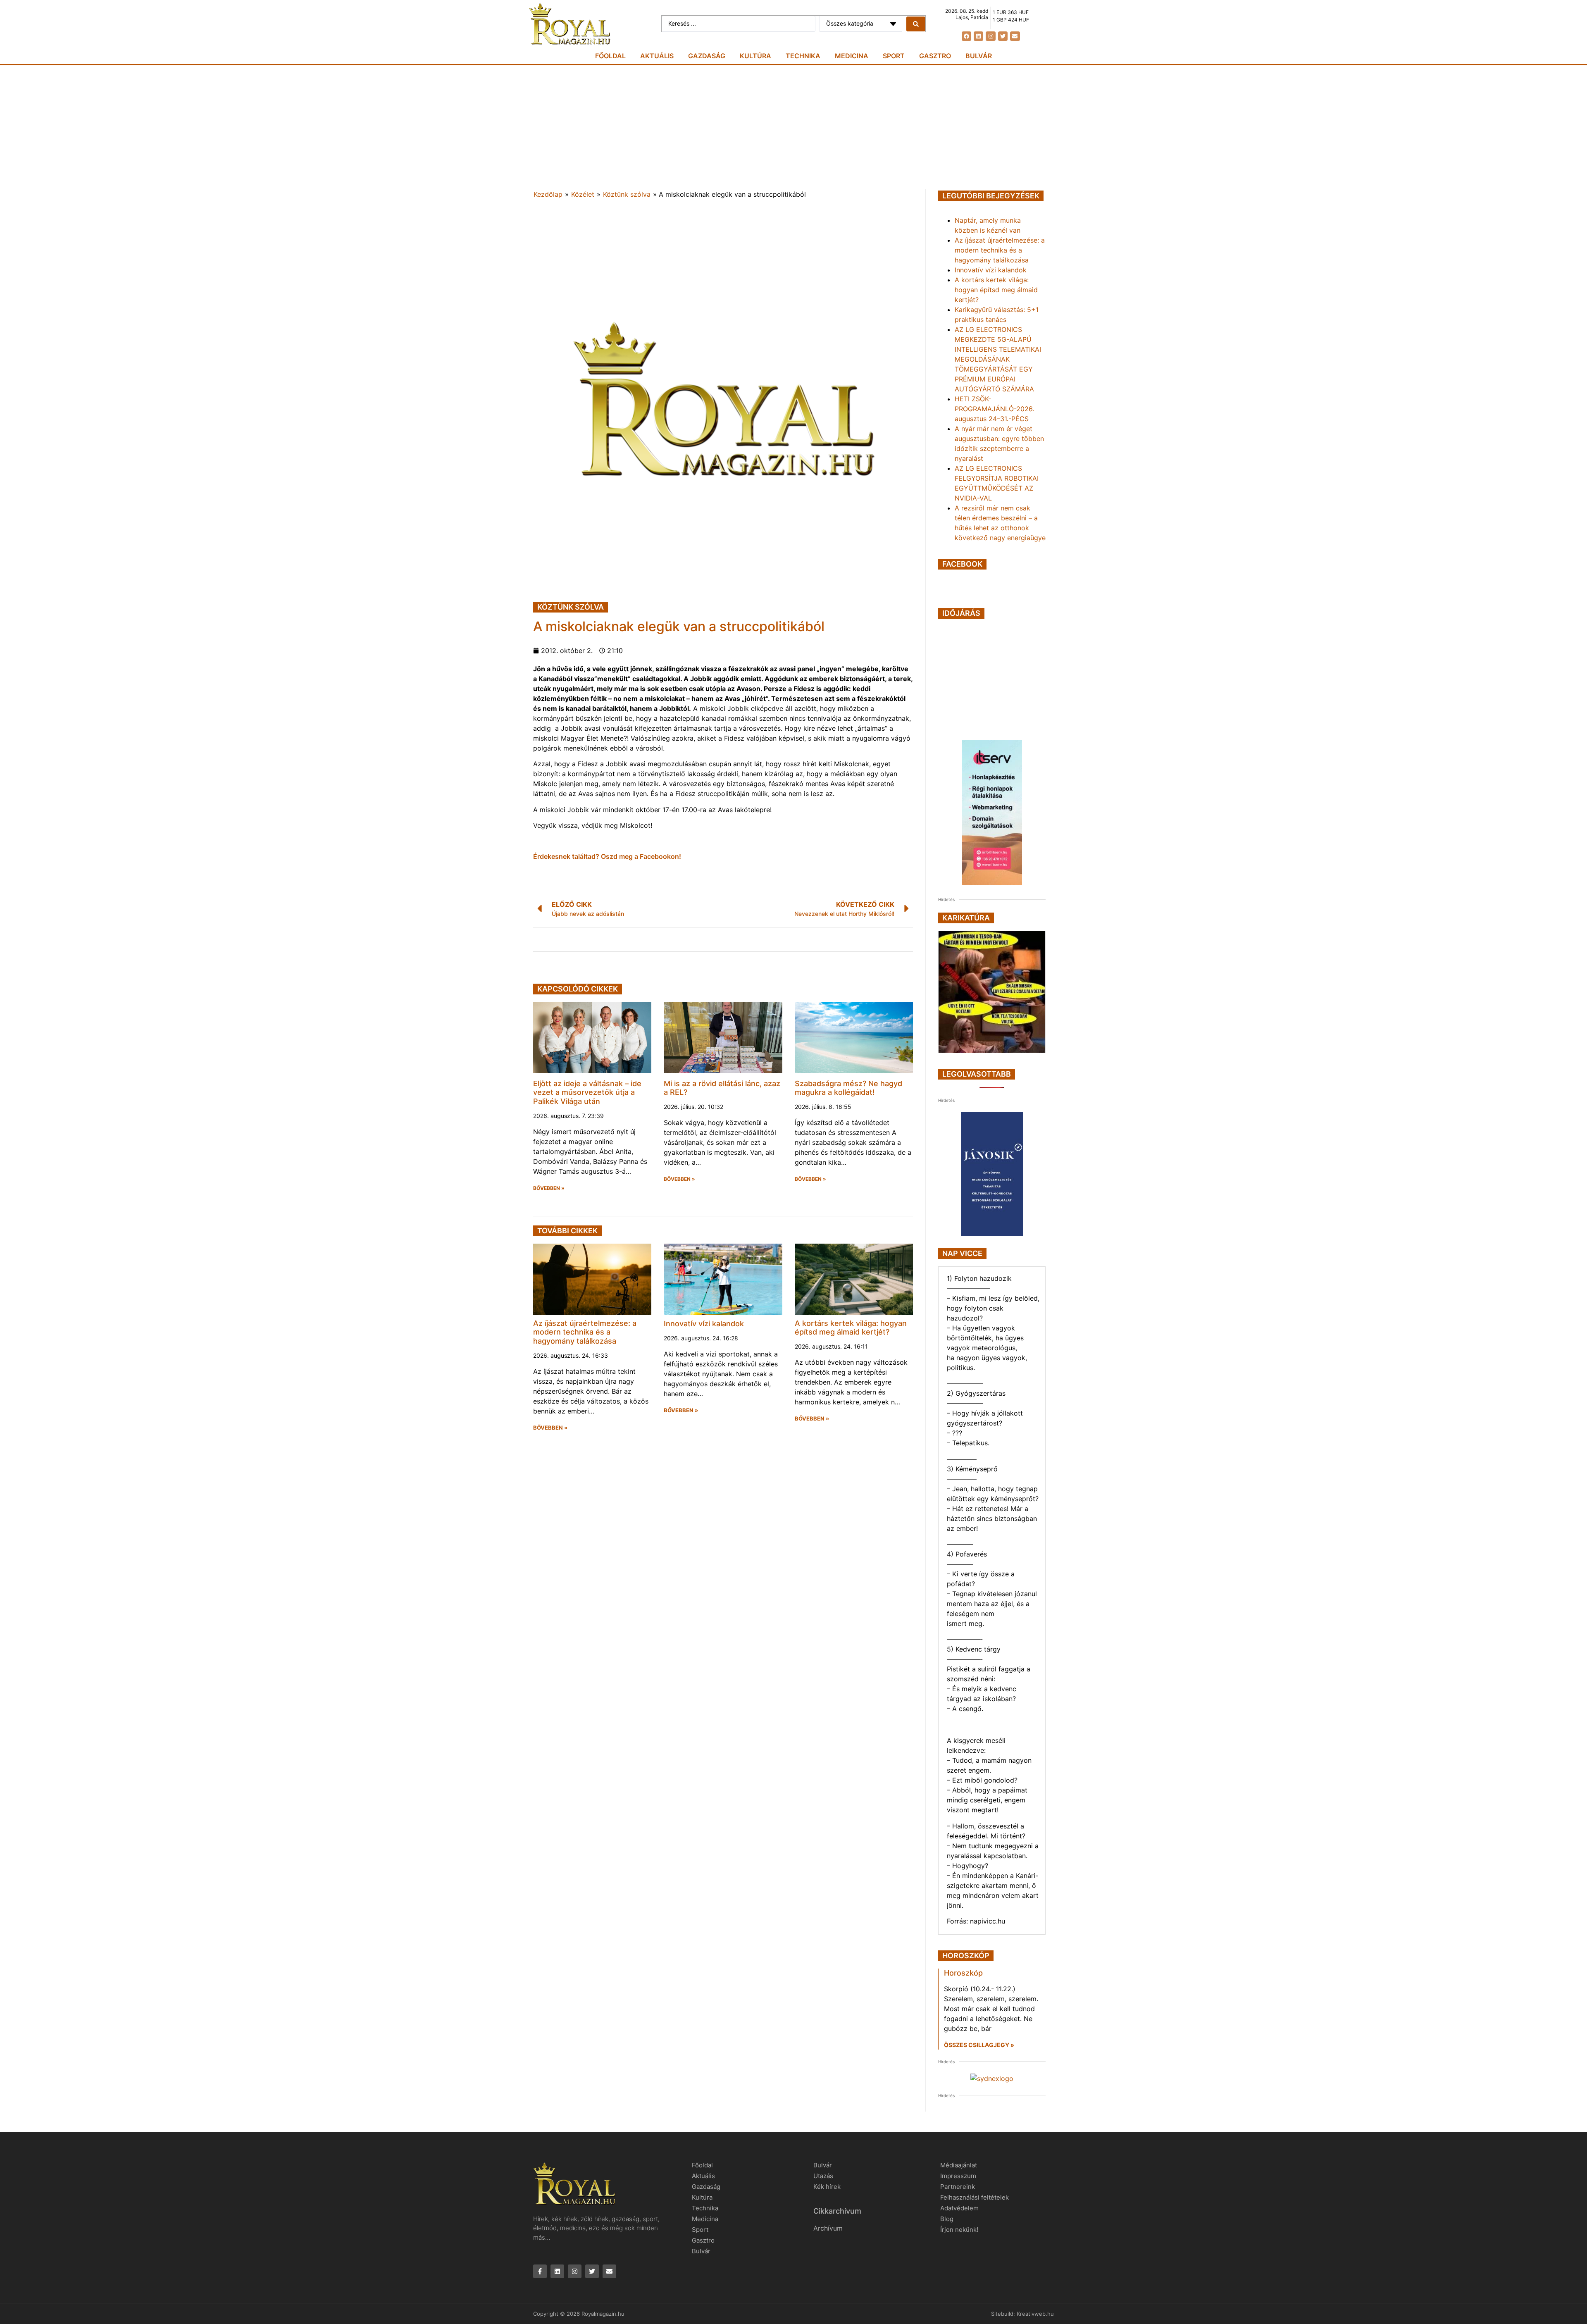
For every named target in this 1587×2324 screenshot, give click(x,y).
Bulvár (979, 56)
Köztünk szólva (627, 194)
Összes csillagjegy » (979, 2045)
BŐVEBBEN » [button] (549, 1188)
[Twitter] (1003, 36)
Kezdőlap (548, 194)
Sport (894, 56)
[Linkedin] (978, 36)
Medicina (852, 56)
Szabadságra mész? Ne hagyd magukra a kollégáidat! (848, 1088)
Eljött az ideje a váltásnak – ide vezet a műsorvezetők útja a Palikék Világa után (587, 1092)
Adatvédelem (959, 2208)
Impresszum (958, 2176)
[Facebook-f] (540, 2271)
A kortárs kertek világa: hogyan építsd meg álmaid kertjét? (851, 1328)
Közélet (583, 194)
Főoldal (610, 56)
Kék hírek (827, 2187)
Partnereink (958, 2187)
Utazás (823, 2176)
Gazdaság (707, 56)
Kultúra (755, 56)
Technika (803, 56)
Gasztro (935, 56)
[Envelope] (1015, 36)
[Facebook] (966, 36)
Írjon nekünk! (959, 2230)
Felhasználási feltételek (975, 2197)
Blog (947, 2219)
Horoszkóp (963, 1973)
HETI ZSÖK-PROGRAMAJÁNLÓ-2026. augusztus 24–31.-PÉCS (994, 409)
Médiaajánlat (959, 2165)
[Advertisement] (793, 127)
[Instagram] (990, 36)
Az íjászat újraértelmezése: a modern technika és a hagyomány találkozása (585, 1332)
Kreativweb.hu (1035, 2314)
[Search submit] (916, 24)
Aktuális (657, 56)
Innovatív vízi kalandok (704, 1324)
